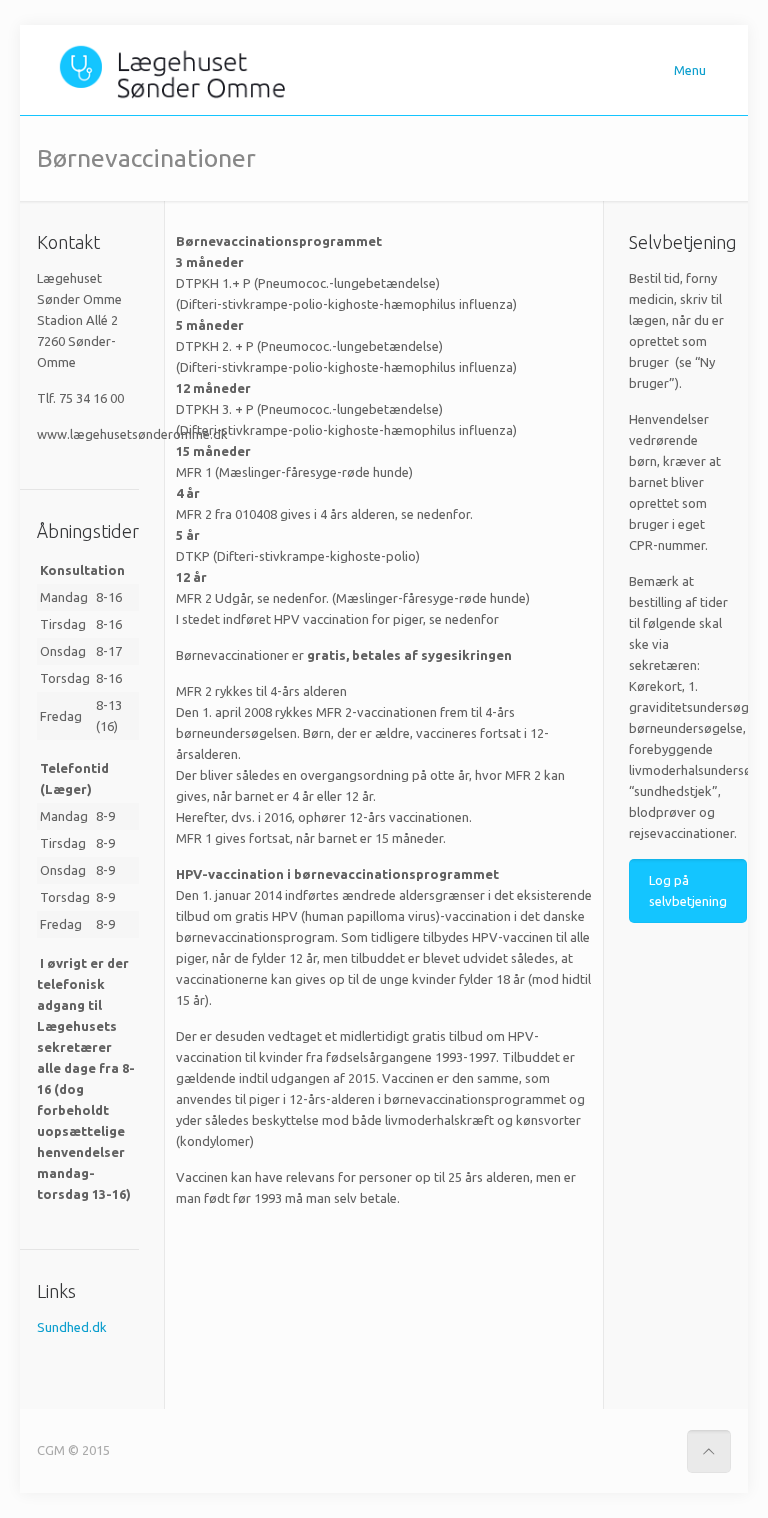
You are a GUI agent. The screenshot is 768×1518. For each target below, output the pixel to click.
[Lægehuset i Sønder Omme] (177, 70)
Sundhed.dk (72, 1327)
